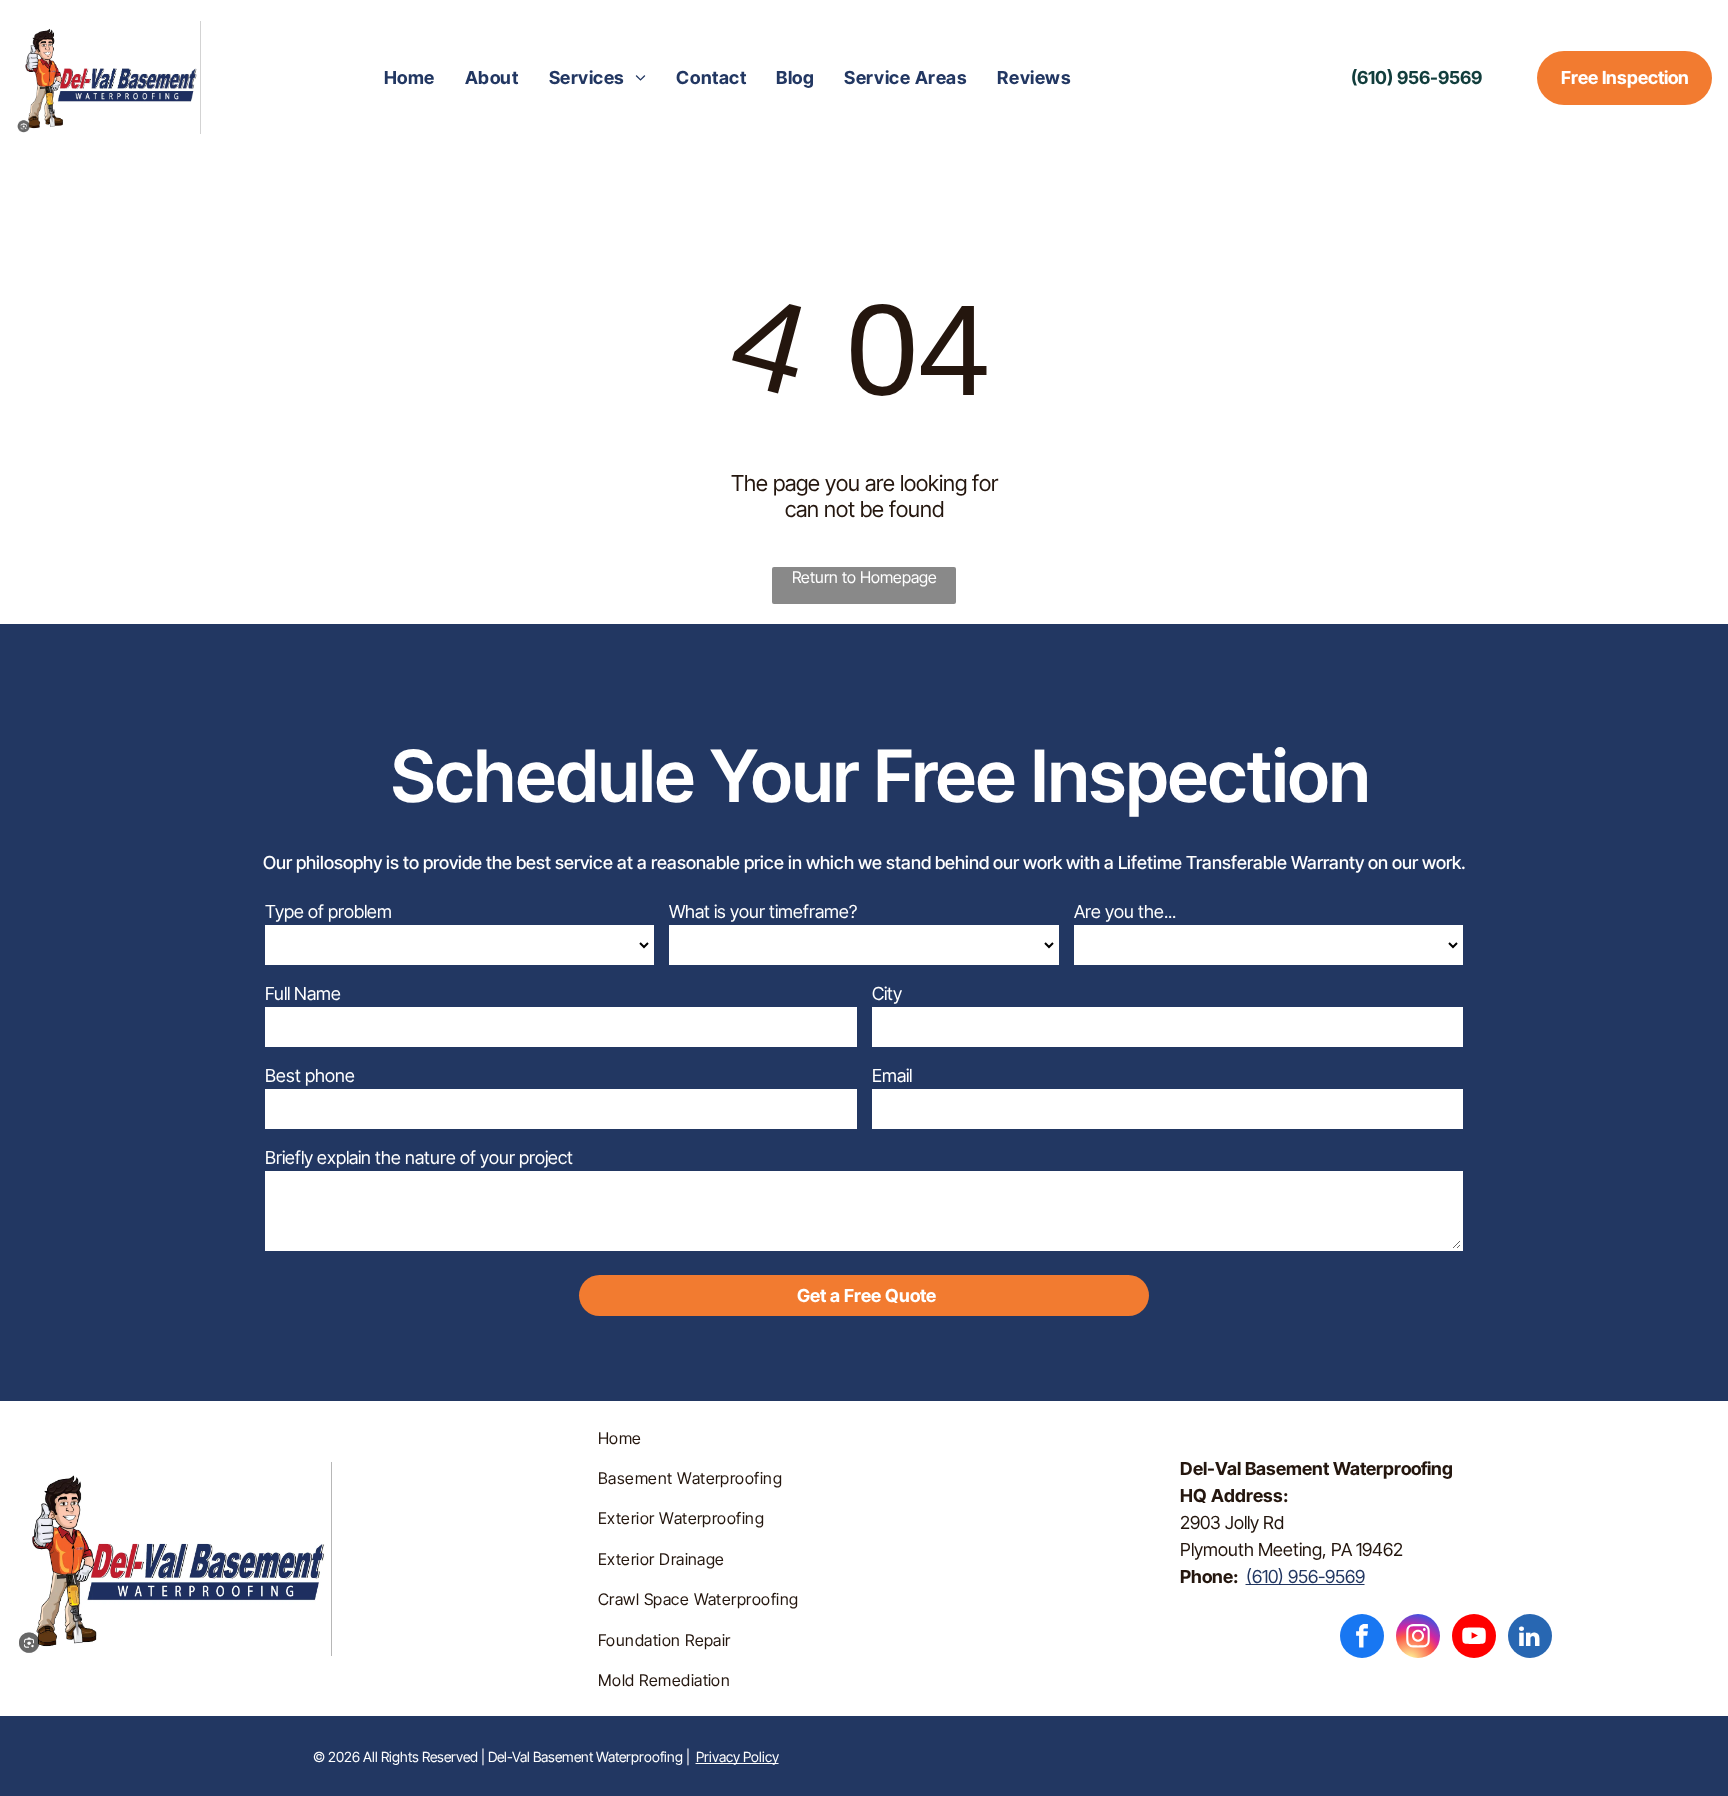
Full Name (303, 993)
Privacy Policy (737, 1756)
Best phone (310, 1075)
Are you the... (1125, 911)
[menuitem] (409, 77)
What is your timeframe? (763, 911)
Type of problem (328, 911)
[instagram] (1418, 1638)
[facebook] (1362, 1638)
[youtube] (1474, 1638)
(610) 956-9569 (1305, 1576)
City (887, 993)
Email (892, 1075)
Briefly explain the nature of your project (419, 1157)
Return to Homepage (864, 577)
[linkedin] (1530, 1638)
